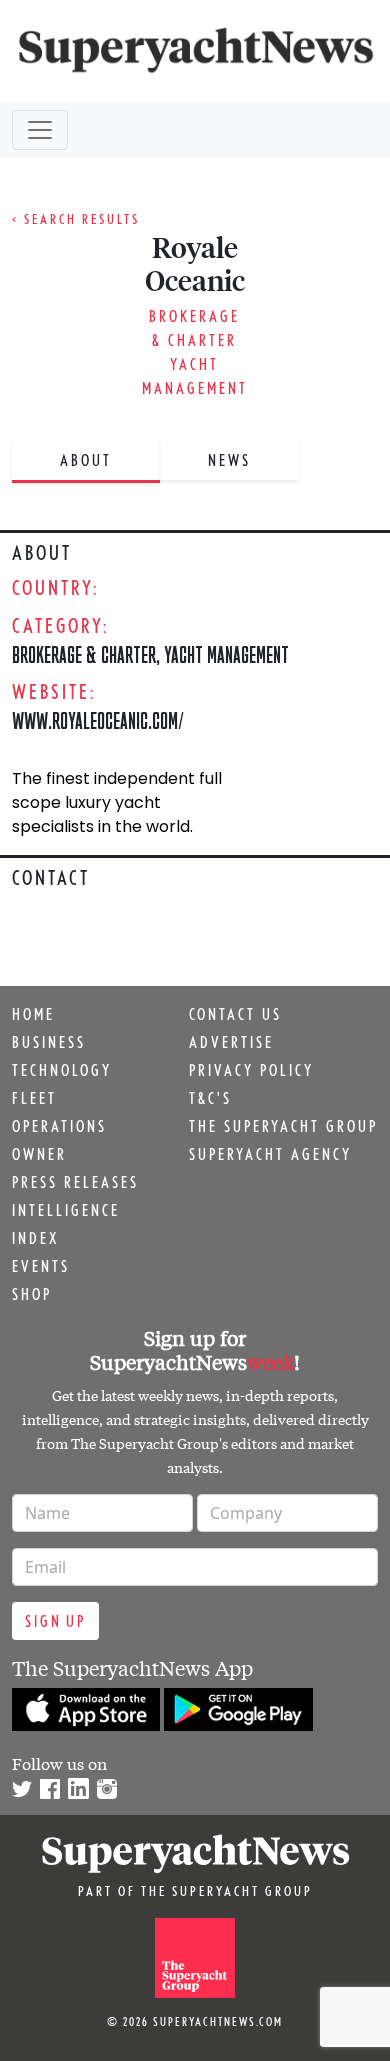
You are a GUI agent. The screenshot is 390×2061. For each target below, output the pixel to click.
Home (33, 1014)
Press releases (75, 1182)
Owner (39, 1154)
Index (35, 1238)
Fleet (34, 1098)
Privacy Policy (251, 1070)
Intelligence (66, 1210)
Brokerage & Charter (84, 654)
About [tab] (86, 460)
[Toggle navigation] (40, 130)
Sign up (55, 1621)
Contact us (235, 1014)
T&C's (210, 1098)
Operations (59, 1126)
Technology (62, 1070)
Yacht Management (226, 654)
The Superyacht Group (283, 1126)
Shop (32, 1294)
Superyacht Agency (270, 1154)
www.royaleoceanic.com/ (98, 720)
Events (41, 1266)
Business (49, 1042)
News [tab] (229, 460)
